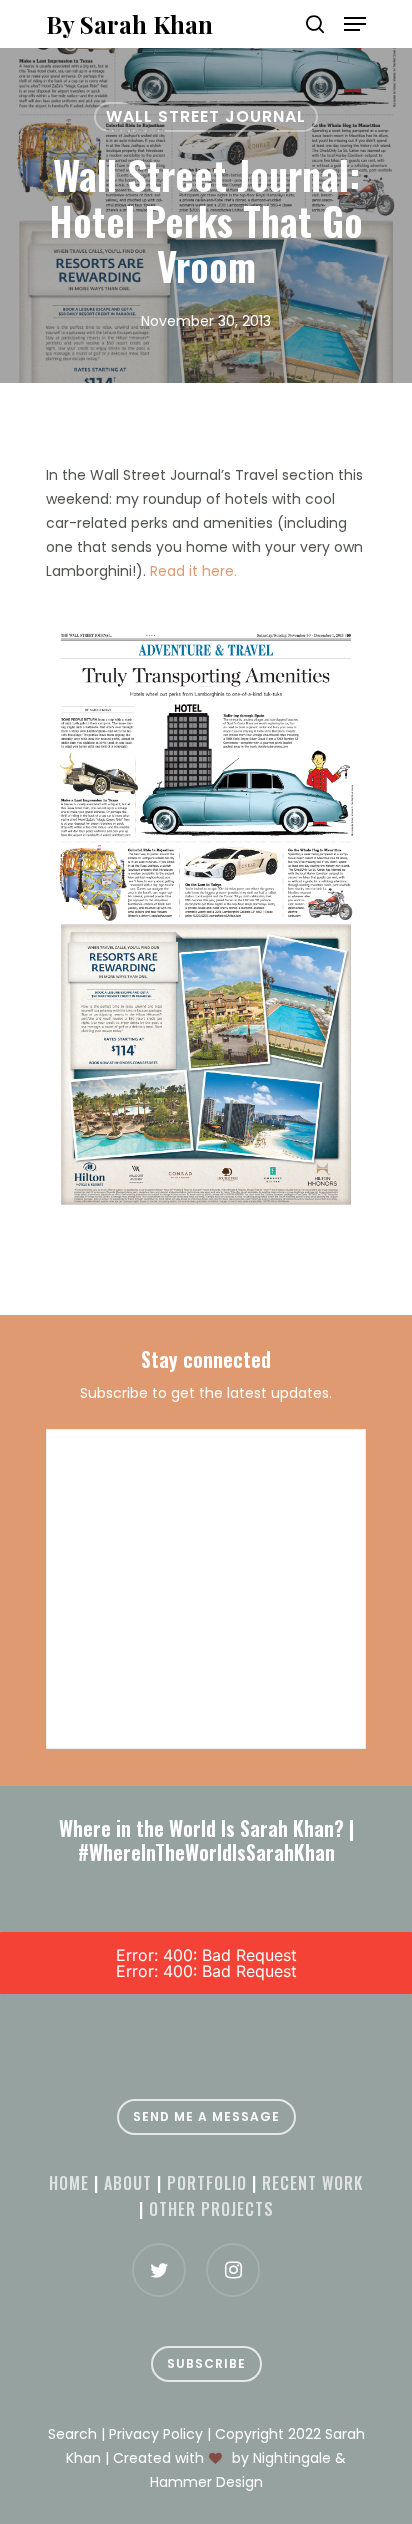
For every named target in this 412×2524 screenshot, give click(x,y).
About (128, 2183)
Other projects (211, 2209)
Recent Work (312, 2183)
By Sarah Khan (129, 24)
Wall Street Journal (206, 116)
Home (69, 2183)
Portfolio (207, 2183)
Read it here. (193, 571)
